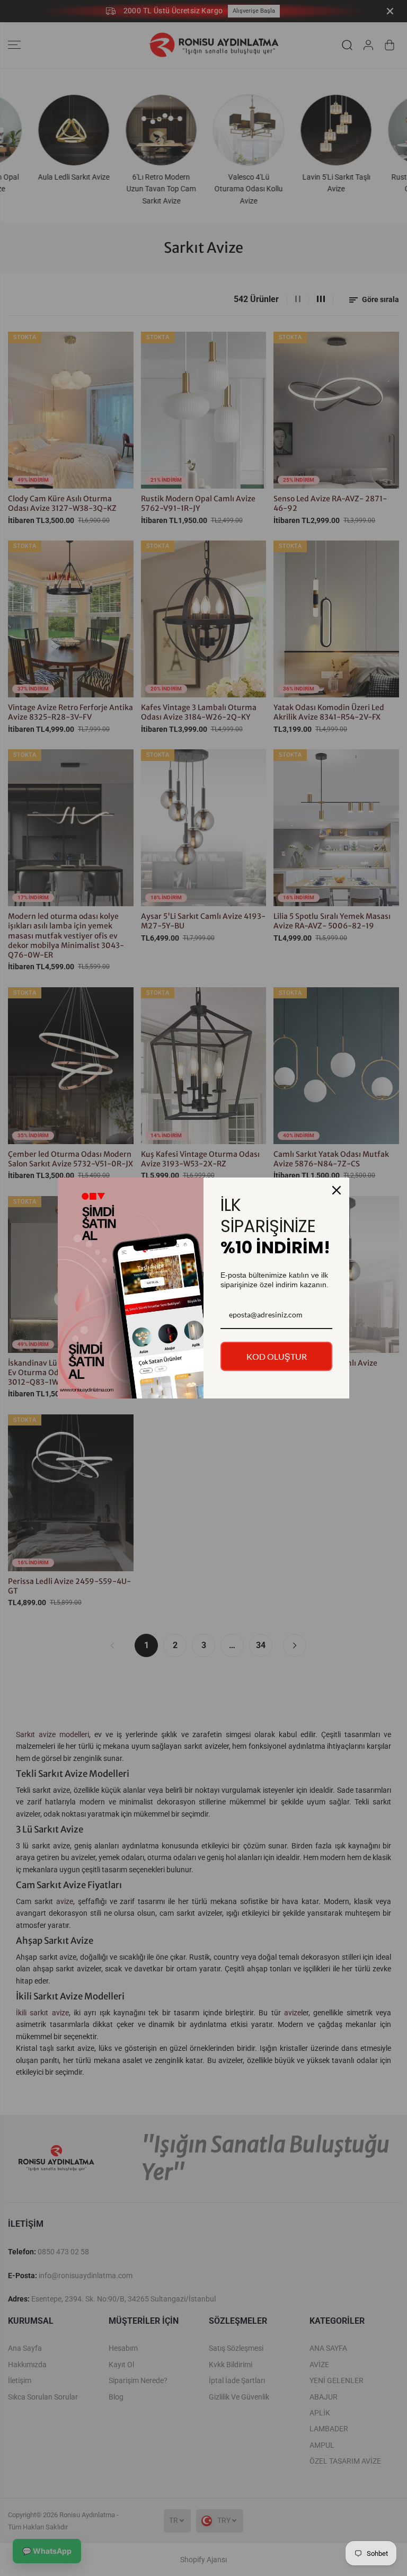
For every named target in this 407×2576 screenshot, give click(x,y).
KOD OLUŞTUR (277, 1356)
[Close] (337, 1190)
